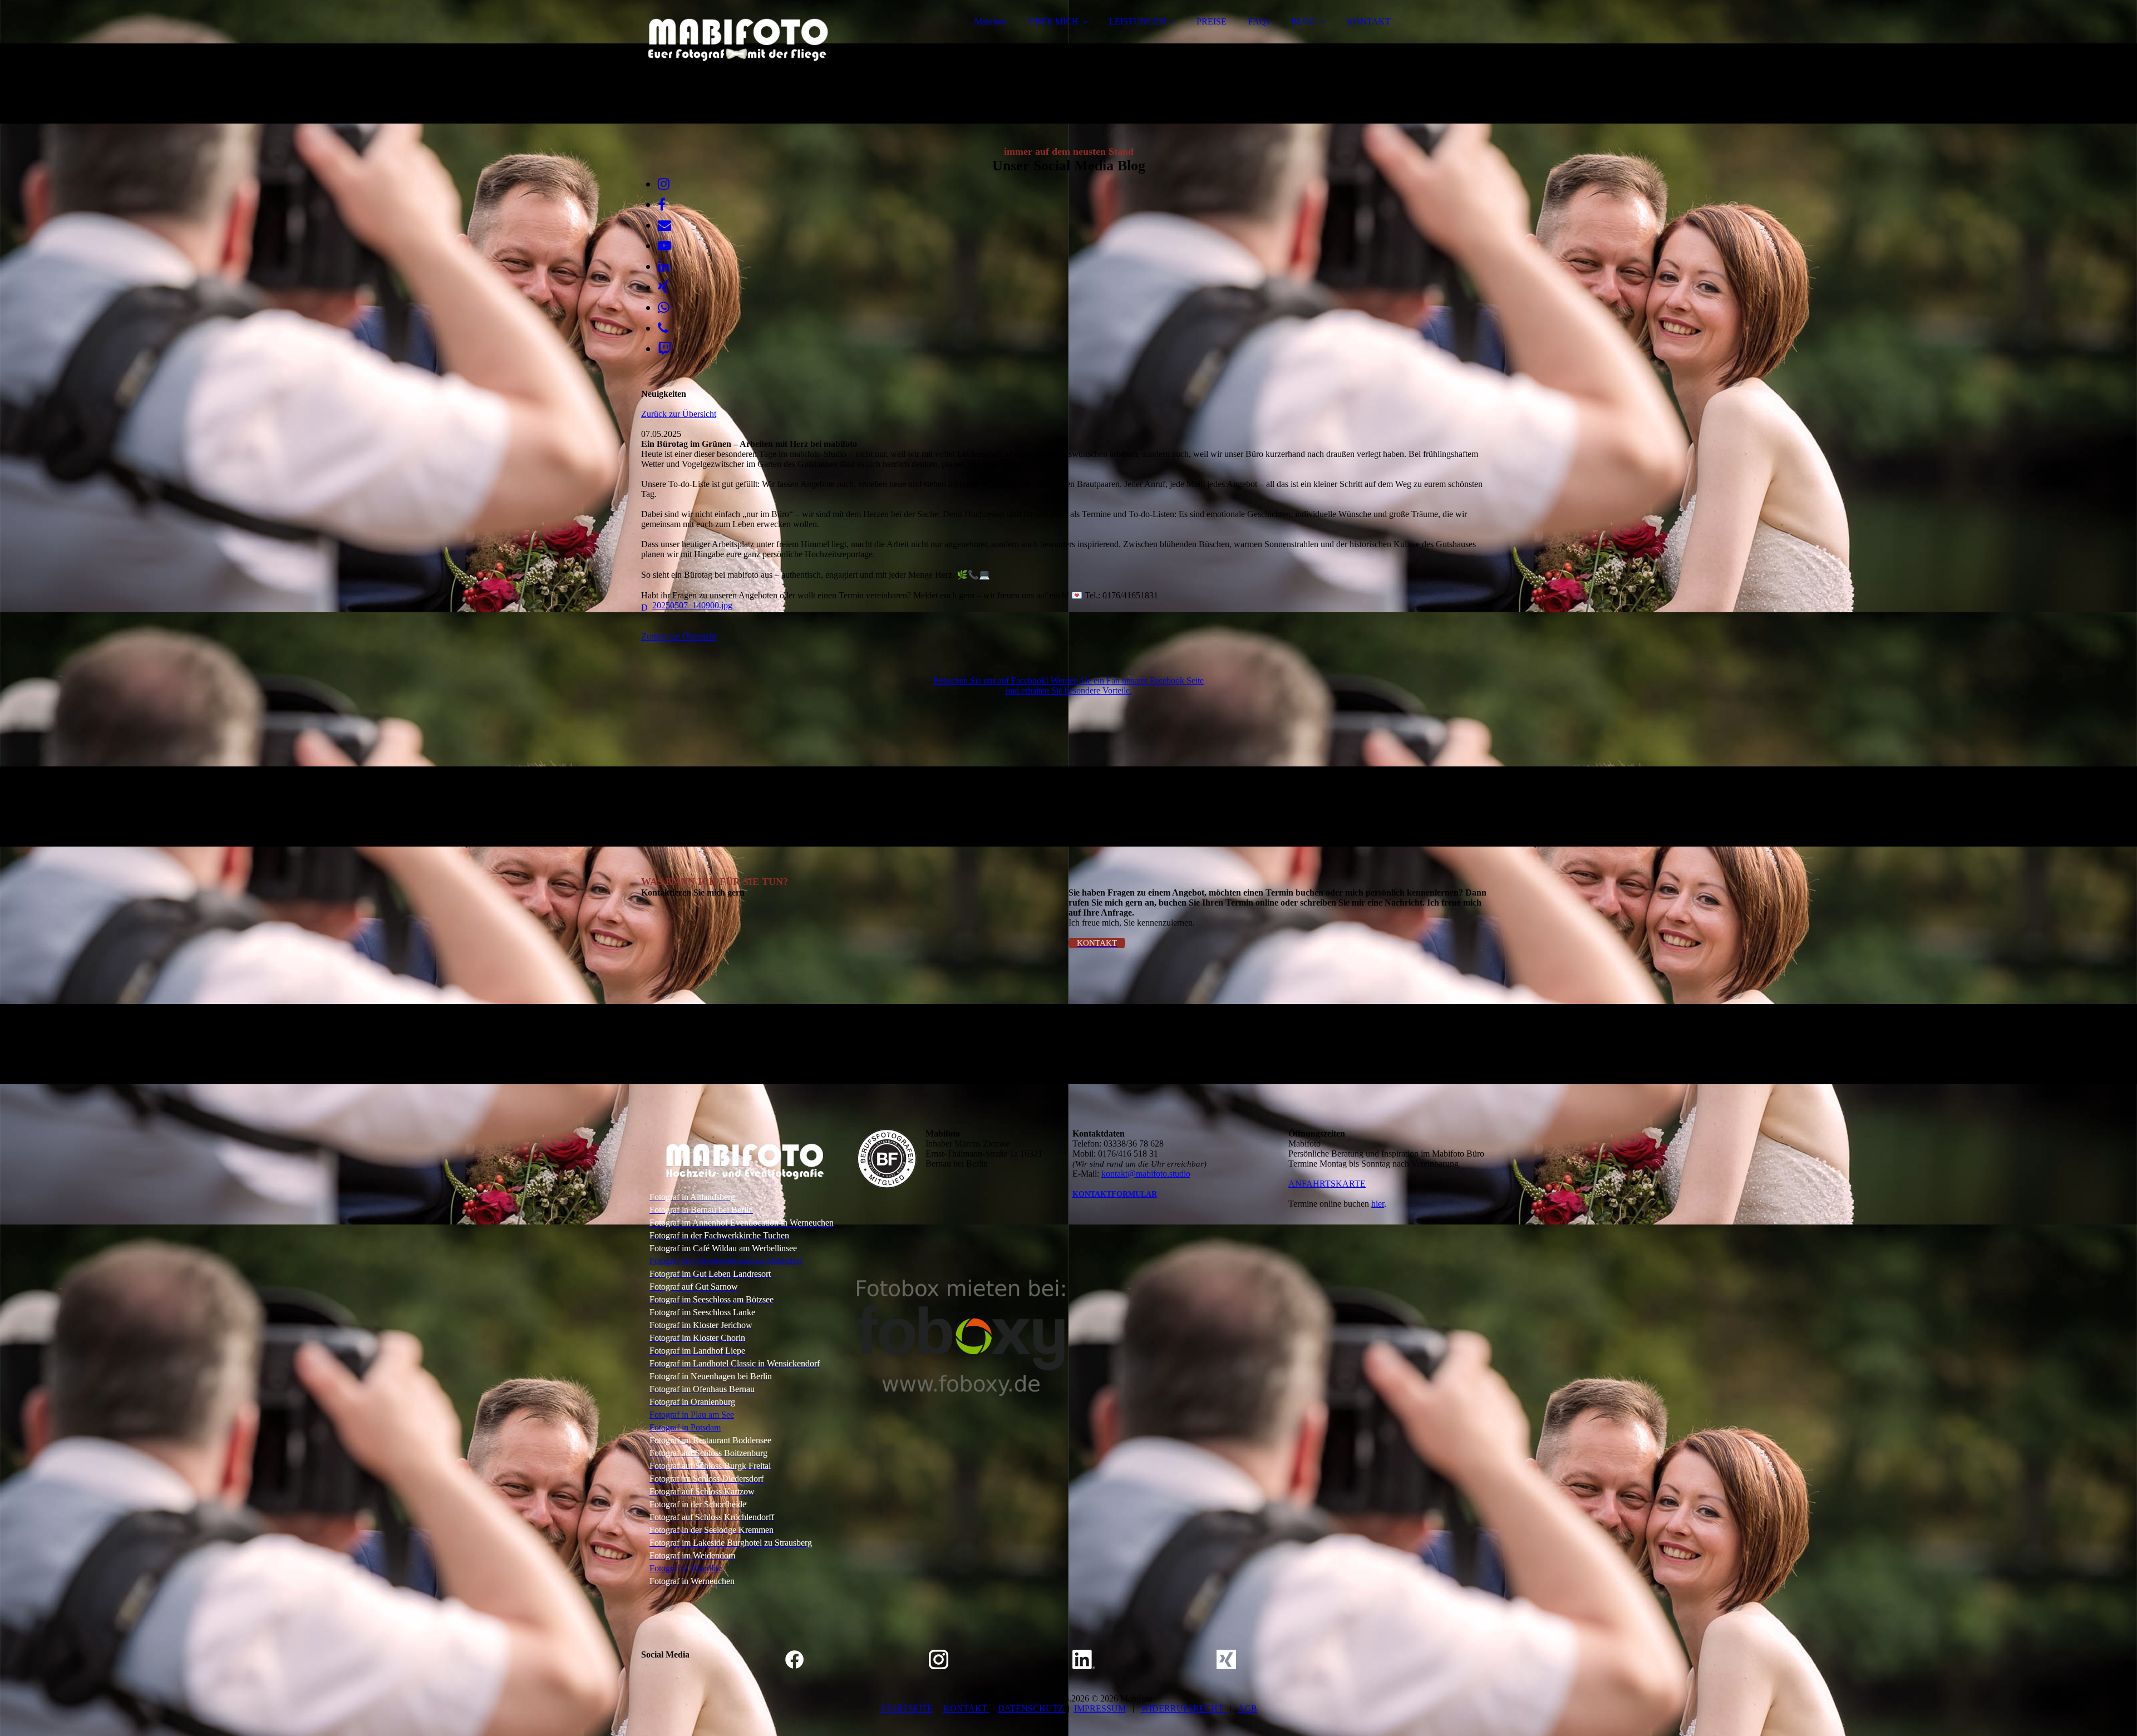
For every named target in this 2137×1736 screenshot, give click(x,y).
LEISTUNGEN (1138, 21)
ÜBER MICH (1053, 21)
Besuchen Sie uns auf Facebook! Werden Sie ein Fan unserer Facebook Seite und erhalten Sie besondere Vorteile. (1068, 685)
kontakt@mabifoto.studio (1146, 1174)
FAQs (1259, 21)
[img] (738, 39)
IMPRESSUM (1100, 1708)
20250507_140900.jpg (692, 605)
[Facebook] (662, 205)
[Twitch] (664, 349)
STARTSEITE (907, 1708)
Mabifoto (991, 21)
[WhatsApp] (664, 308)
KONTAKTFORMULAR (1115, 1194)
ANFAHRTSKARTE (1327, 1184)
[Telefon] (663, 328)
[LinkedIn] (664, 267)
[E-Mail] (664, 225)
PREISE (1212, 21)
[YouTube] (664, 246)
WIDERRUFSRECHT (1184, 1708)
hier (1378, 1204)
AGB (1247, 1708)
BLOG (1304, 21)
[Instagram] (664, 184)
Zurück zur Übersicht (679, 414)
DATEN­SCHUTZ (1032, 1708)
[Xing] (663, 287)
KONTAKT (1369, 21)
